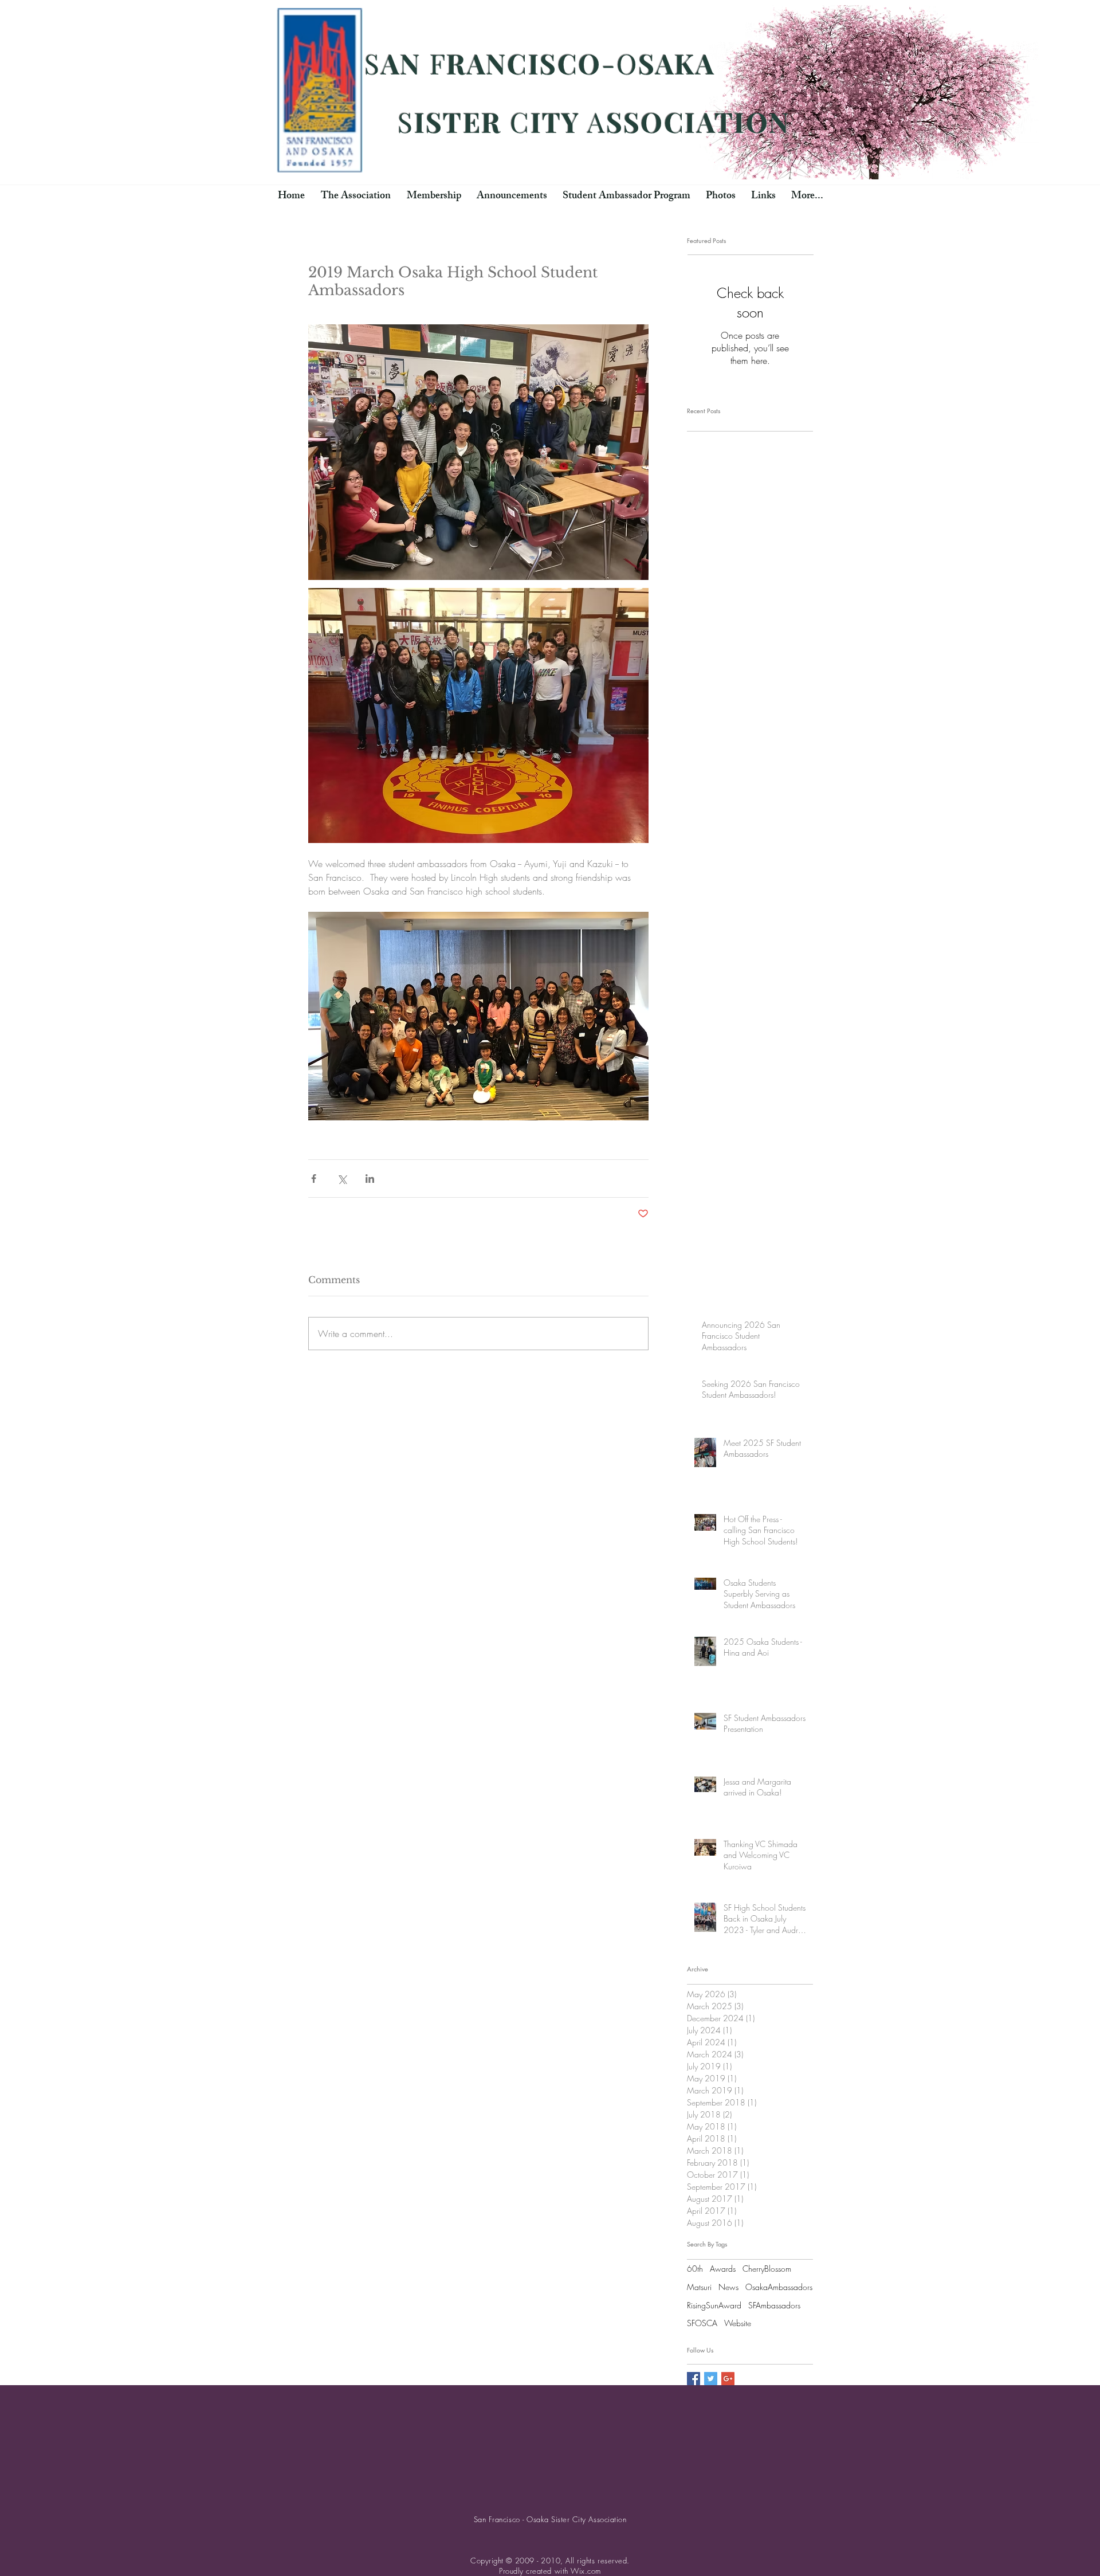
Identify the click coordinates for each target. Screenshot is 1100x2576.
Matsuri (699, 2287)
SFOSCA (702, 2323)
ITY (555, 121)
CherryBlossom (767, 2269)
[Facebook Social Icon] (694, 2379)
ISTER (458, 121)
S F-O (586, 78)
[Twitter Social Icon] (711, 2379)
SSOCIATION (698, 121)
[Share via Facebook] (314, 1179)
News (728, 2287)
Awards (723, 2269)
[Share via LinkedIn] (370, 1179)
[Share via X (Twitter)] (342, 1179)
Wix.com (586, 2571)
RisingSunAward (714, 2305)
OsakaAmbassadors (779, 2287)
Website (738, 2323)
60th (695, 2269)
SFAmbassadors (774, 2305)
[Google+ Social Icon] (728, 2379)
